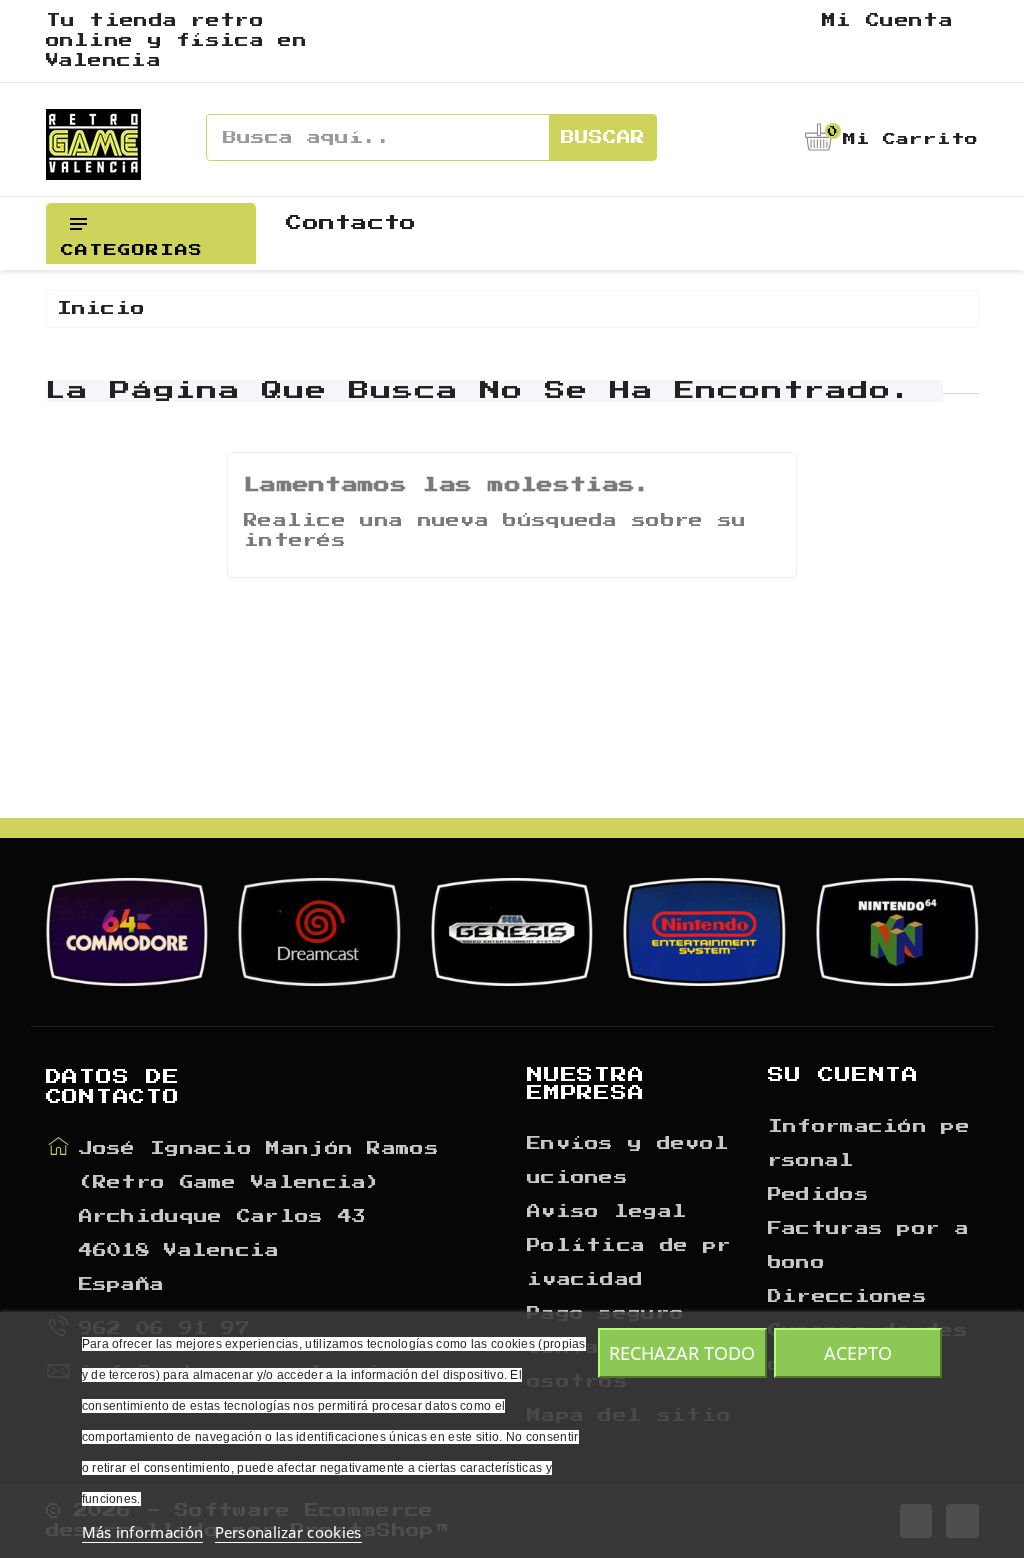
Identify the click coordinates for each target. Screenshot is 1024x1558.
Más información (143, 1532)
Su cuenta (843, 1075)
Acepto (858, 1353)
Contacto (351, 223)
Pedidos (818, 1195)
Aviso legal (607, 1212)
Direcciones (847, 1297)
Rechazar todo (682, 1353)
